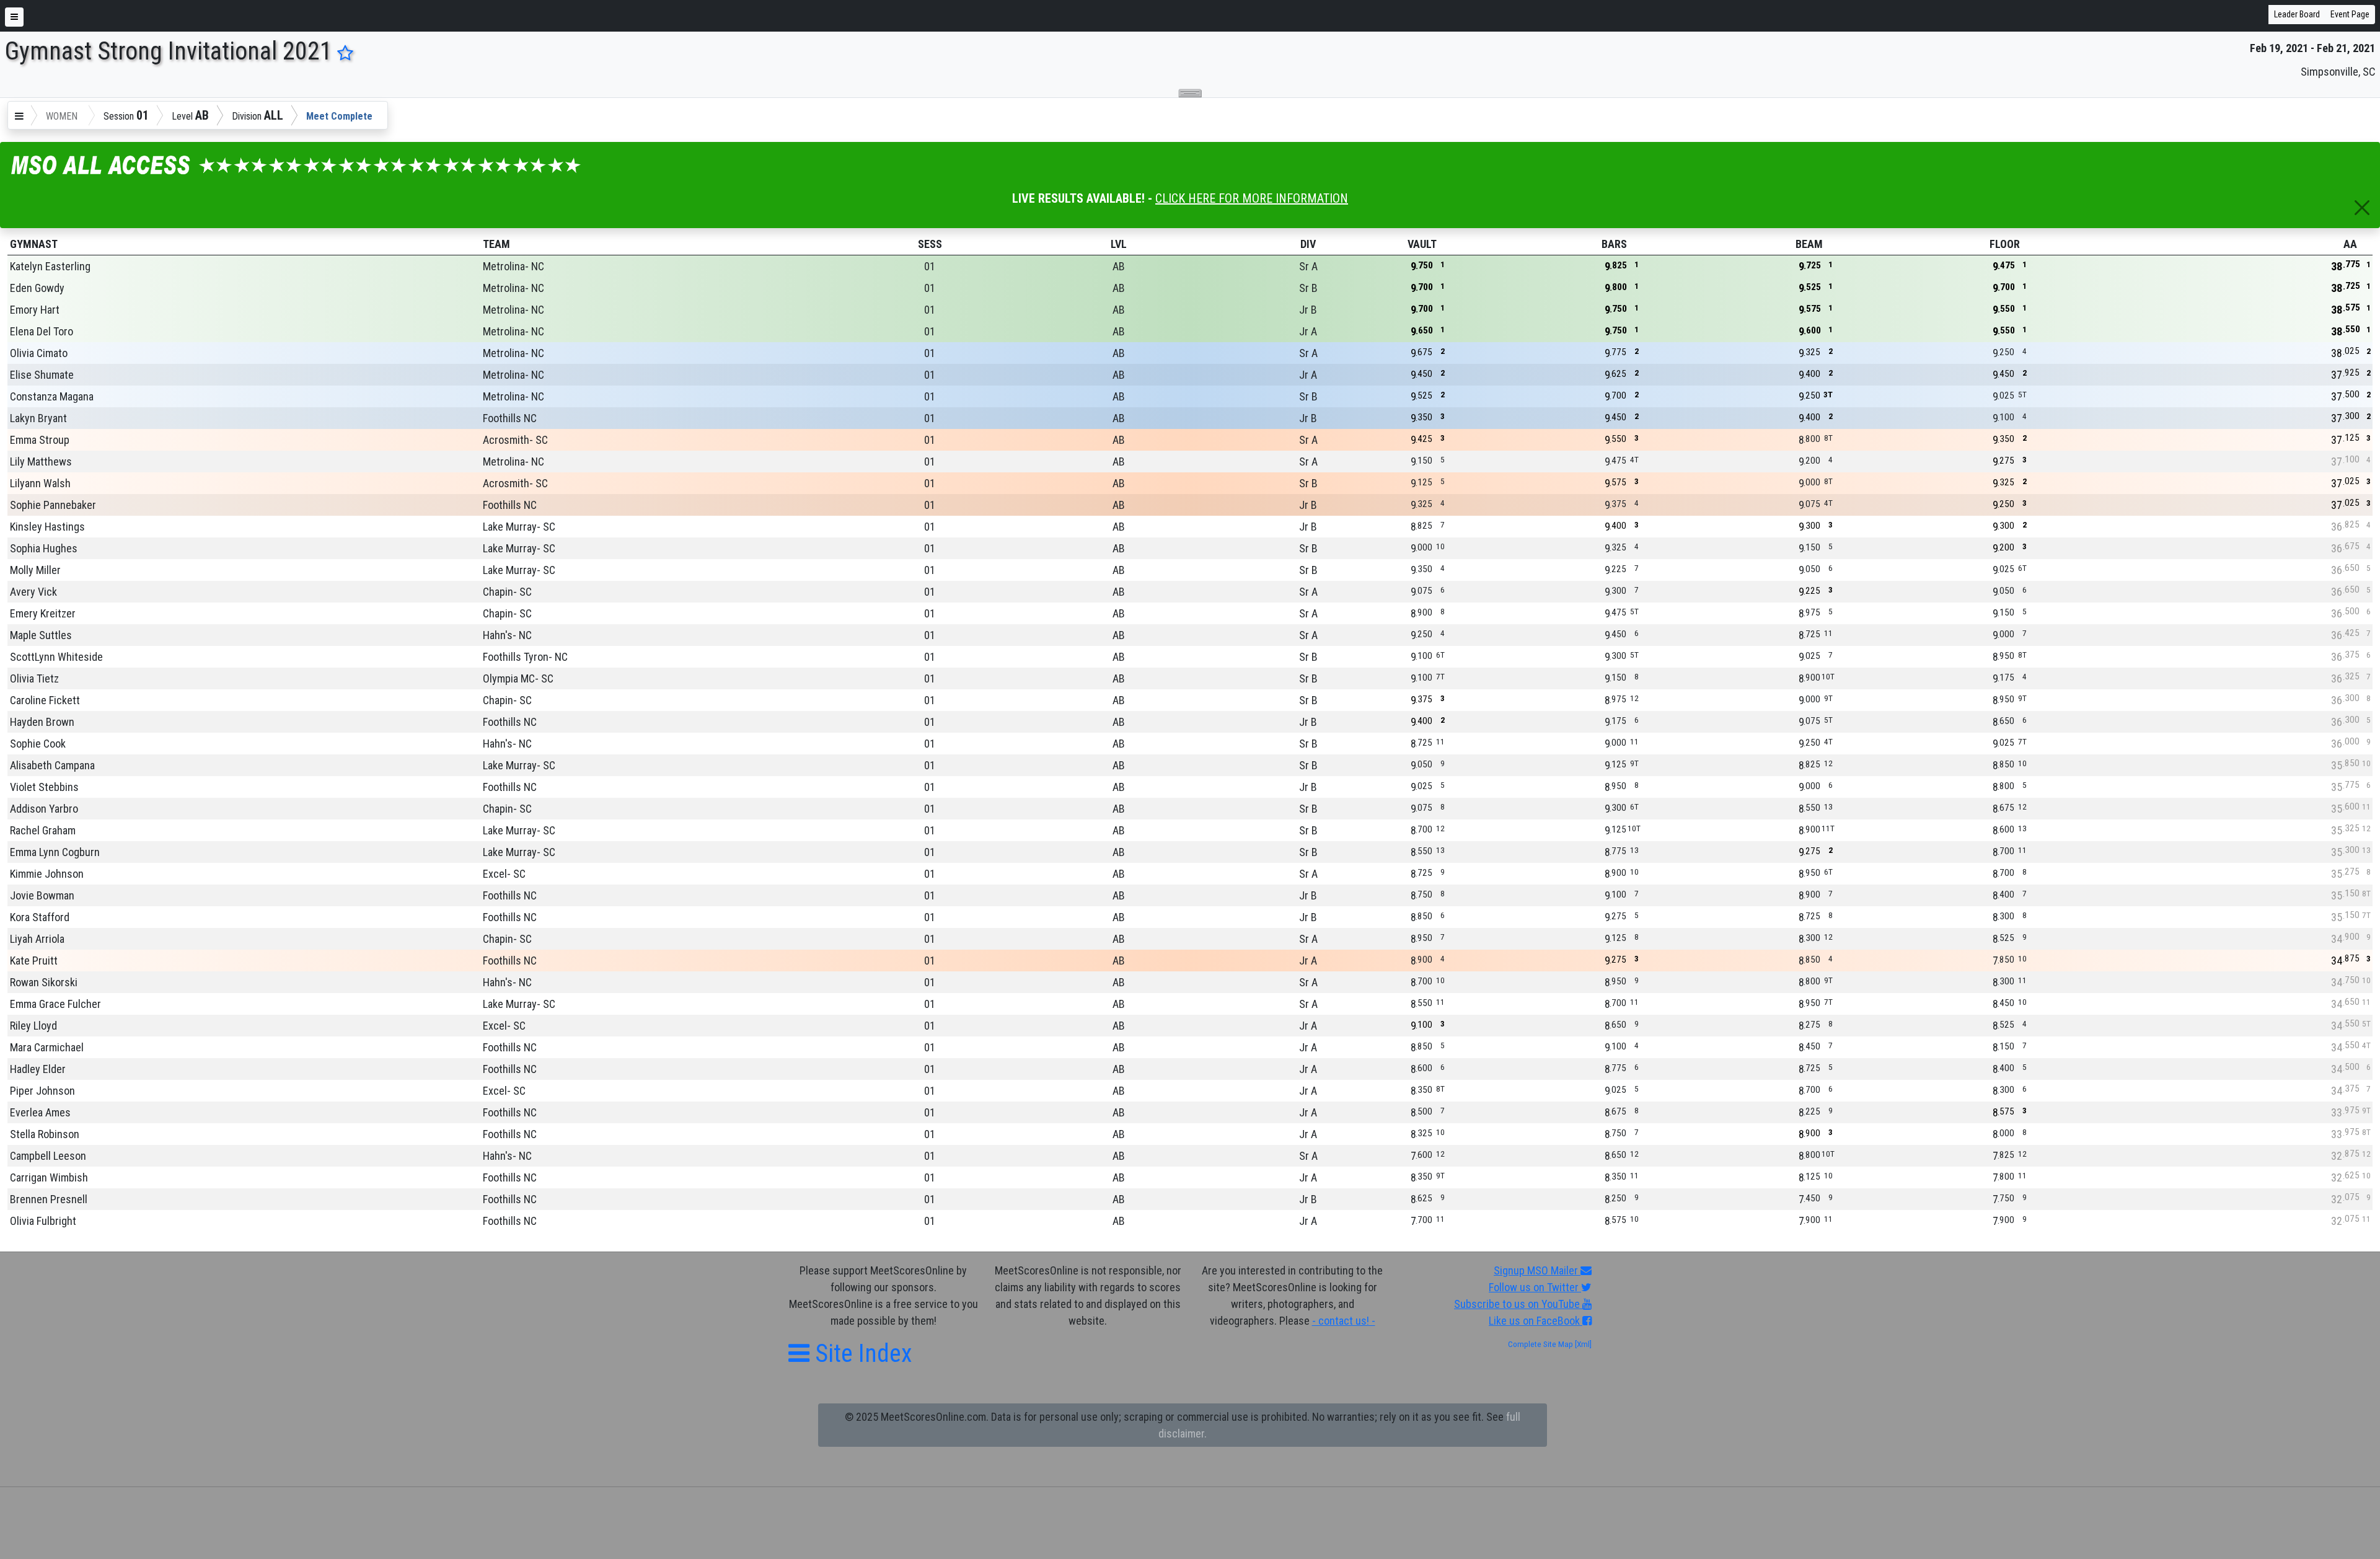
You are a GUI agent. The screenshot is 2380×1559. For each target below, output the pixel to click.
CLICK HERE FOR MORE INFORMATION (1252, 198)
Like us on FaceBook (1536, 1321)
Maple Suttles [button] (41, 635)
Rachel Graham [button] (43, 830)
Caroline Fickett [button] (45, 700)
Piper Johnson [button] (42, 1091)
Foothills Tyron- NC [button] (525, 657)
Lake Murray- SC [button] (519, 527)
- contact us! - (1344, 1321)
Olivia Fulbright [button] (43, 1221)
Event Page (2350, 14)
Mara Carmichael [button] (47, 1047)
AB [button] (1119, 266)
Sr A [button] (1308, 266)
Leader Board (2297, 14)
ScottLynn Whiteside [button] (56, 657)
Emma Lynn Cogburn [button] (55, 852)
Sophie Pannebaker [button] (53, 505)
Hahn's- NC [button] (507, 635)
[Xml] (1582, 1344)
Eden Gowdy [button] (37, 288)
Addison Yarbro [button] (44, 809)
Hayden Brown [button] (42, 722)
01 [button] (930, 266)
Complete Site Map (1540, 1344)
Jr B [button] (1308, 310)
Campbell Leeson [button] (48, 1156)
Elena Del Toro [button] (42, 331)
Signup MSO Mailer (1537, 1270)
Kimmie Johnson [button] (47, 874)
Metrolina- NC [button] (513, 266)
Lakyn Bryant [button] (38, 418)
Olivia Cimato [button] (39, 353)
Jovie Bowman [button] (42, 895)
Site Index (861, 1354)
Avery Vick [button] (33, 592)
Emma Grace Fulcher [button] (55, 1004)
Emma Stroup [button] (40, 440)
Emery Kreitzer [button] (43, 613)
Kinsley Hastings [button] (47, 527)
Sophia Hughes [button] (44, 548)
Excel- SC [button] (504, 874)
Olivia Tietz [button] (34, 678)
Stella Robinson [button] (45, 1134)
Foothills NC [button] (510, 418)
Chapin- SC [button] (507, 592)
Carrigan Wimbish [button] (49, 1177)
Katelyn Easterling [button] (50, 266)
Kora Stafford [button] (40, 917)
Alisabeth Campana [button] (52, 765)
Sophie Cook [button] (38, 744)
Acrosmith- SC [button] (515, 440)
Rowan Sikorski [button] (44, 982)
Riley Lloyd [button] (33, 1026)
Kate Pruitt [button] (34, 961)
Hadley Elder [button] (38, 1069)
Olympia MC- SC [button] (518, 678)
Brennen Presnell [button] (49, 1199)
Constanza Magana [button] (52, 396)
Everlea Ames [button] (40, 1112)
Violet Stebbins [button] (44, 787)
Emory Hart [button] (35, 310)
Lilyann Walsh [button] (40, 483)
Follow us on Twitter (1535, 1287)
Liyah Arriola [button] (37, 939)
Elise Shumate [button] (42, 375)
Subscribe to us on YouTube (1518, 1304)
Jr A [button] (1308, 331)
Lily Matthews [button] (41, 462)
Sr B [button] (1308, 288)
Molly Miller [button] (35, 570)
